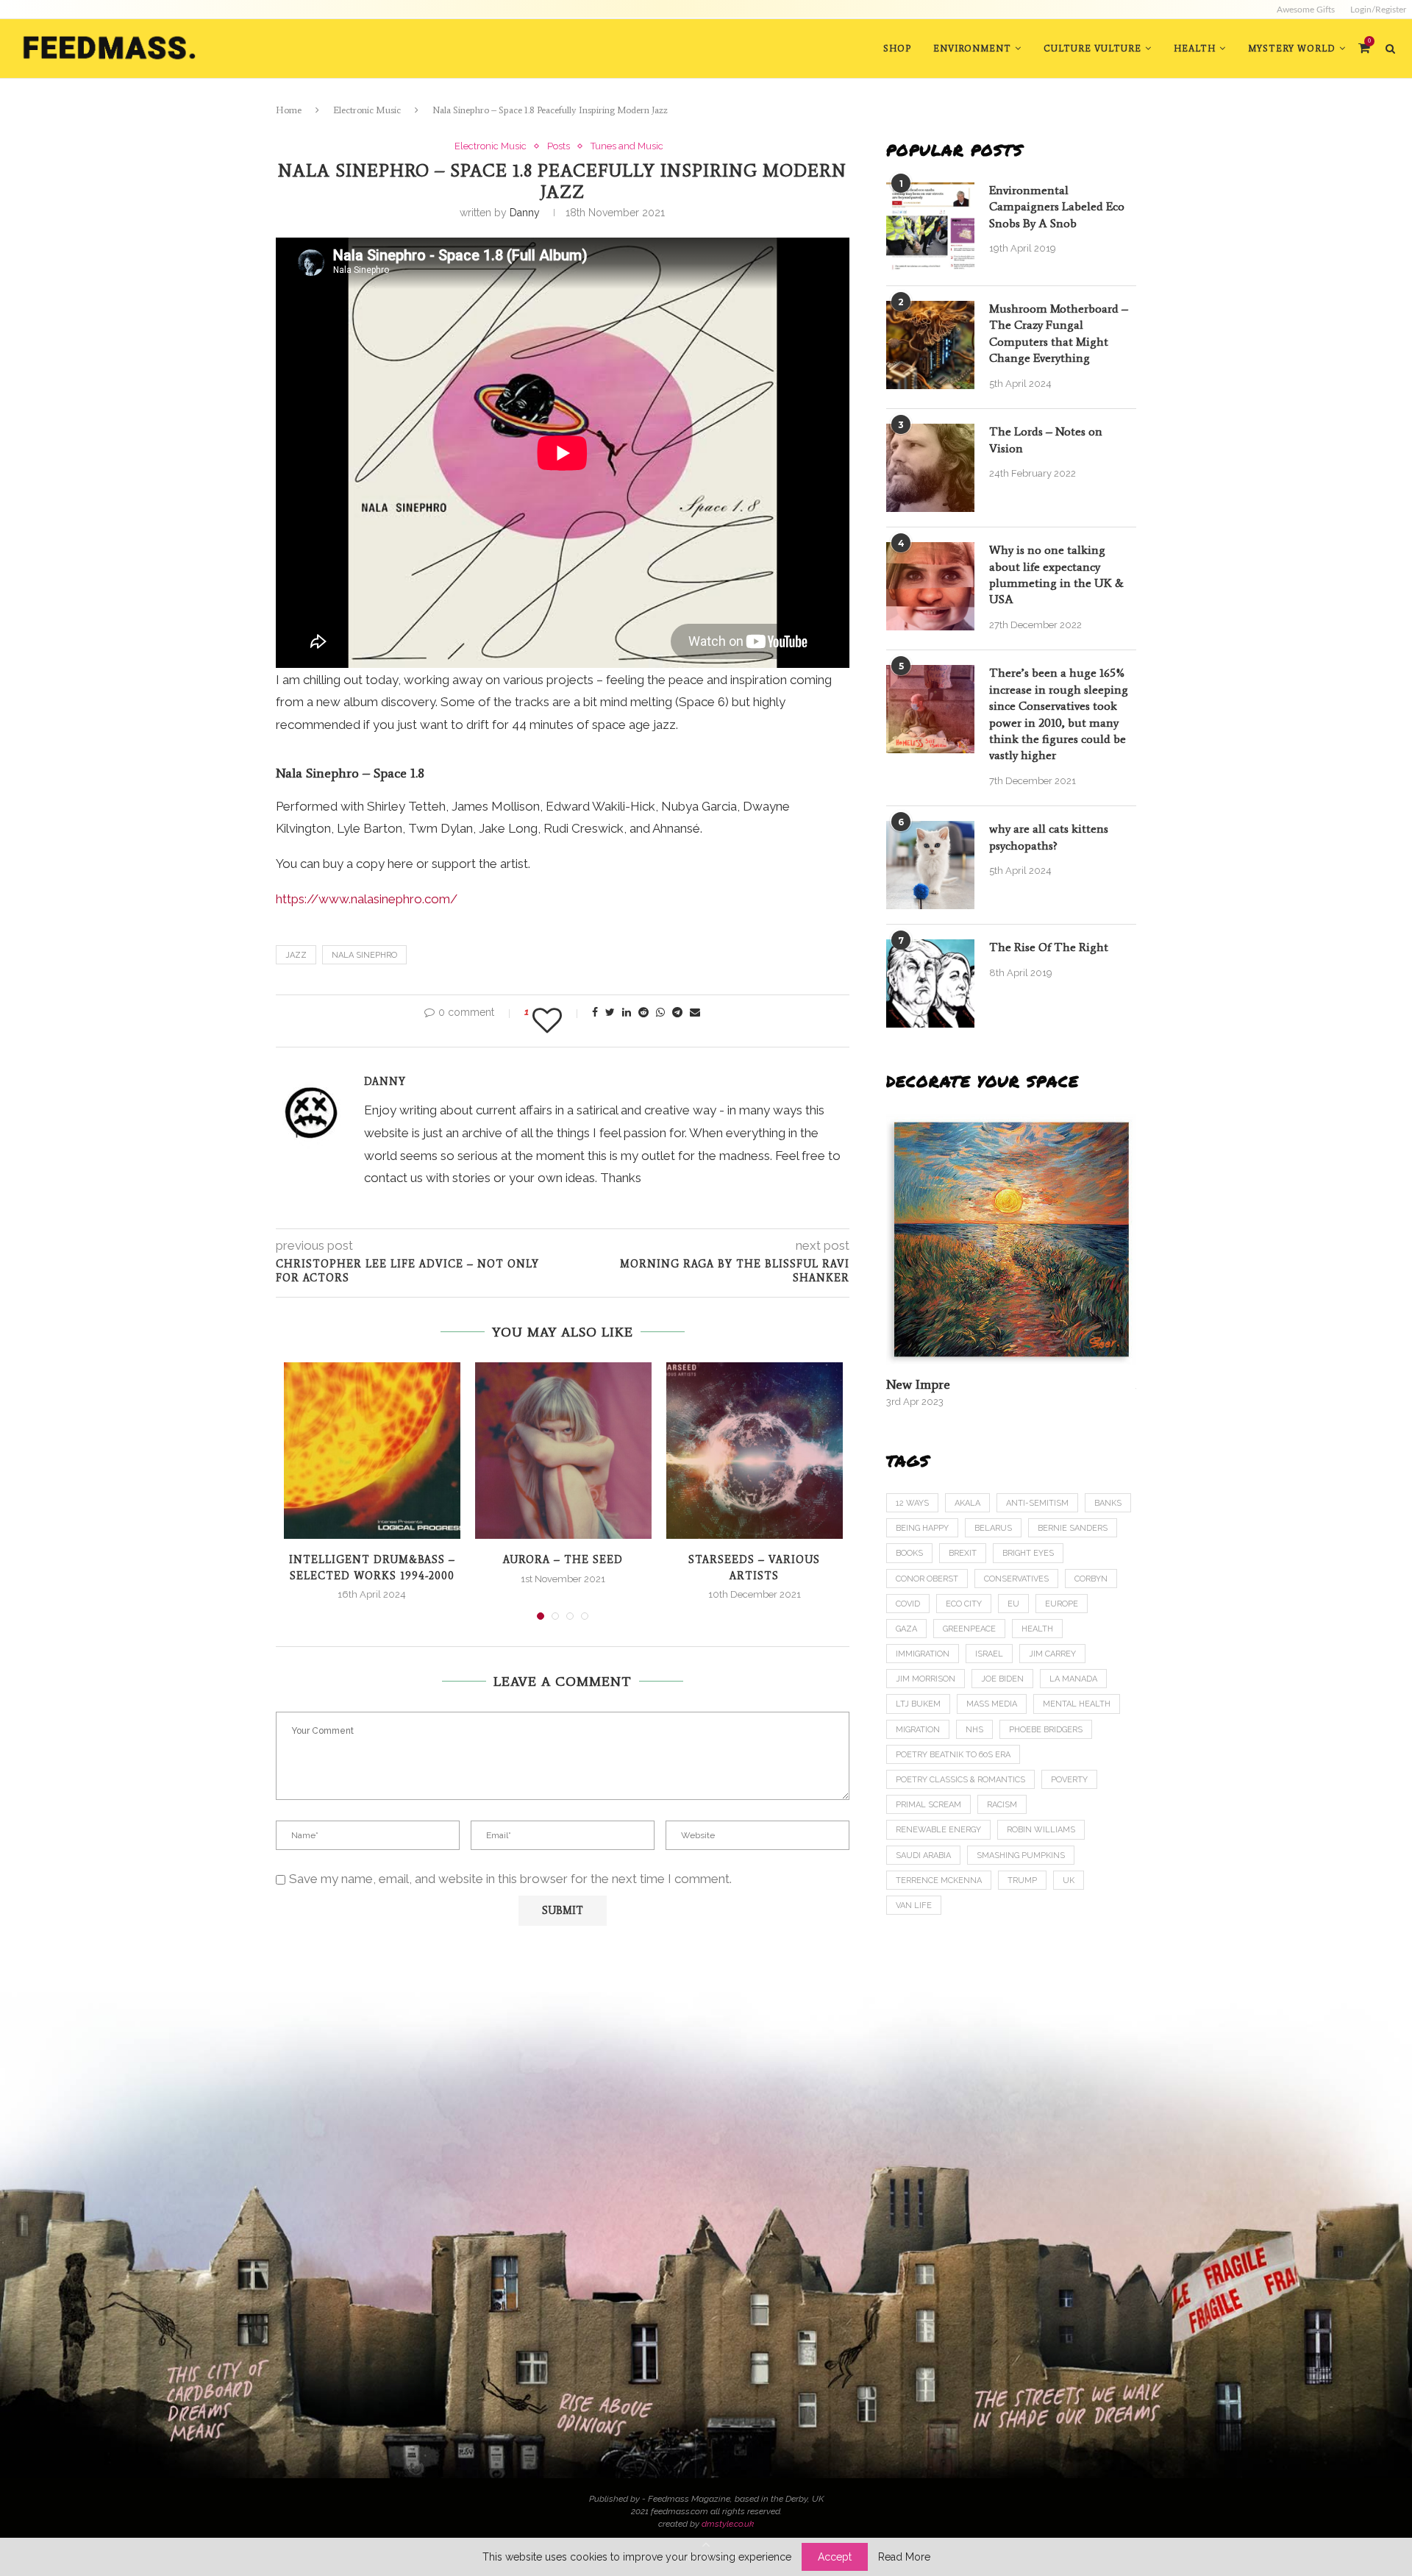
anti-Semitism (1037, 1503)
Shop (897, 49)
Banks (1108, 1503)
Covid (908, 1604)
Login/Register (1378, 10)
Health (1195, 49)
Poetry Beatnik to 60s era (953, 1755)
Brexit (963, 1553)
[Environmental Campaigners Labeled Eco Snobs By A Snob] (930, 227)
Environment (972, 49)
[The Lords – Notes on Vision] (930, 468)
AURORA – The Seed (563, 1560)
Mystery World (1292, 49)
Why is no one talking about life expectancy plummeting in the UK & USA (1056, 574)
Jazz (296, 955)
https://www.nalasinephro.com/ (367, 899)
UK (1069, 1881)
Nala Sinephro (364, 955)
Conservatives (1016, 1579)
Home (289, 110)
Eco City (964, 1604)
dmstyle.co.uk (728, 2524)
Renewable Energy (938, 1830)
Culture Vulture (1092, 49)
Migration (918, 1730)
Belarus (993, 1528)
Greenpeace (969, 1629)
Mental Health (1077, 1704)
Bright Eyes (1028, 1553)
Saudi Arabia (923, 1855)
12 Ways (912, 1503)
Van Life (914, 1906)
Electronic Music (367, 110)
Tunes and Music (627, 146)
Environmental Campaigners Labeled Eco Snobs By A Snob (1057, 207)
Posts (559, 146)
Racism (1002, 1805)
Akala (967, 1503)
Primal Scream (928, 1805)
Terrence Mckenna (939, 1881)
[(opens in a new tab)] (1011, 1239)
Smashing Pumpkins (1021, 1855)
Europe (1062, 1604)
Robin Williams (1041, 1830)
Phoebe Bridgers (1046, 1730)
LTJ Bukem (918, 1704)
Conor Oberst (927, 1579)
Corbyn (1091, 1579)
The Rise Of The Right (1049, 947)
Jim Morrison (926, 1679)
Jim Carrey (1052, 1654)
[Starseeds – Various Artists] (755, 1451)
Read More (904, 2557)
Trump (1022, 1881)
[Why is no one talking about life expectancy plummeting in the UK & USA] (930, 586)
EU (1013, 1604)
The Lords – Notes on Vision (1046, 440)
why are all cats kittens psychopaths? (1049, 837)
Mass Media (992, 1704)
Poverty (1069, 1780)
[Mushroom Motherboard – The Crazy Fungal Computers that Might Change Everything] (930, 345)
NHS (974, 1730)
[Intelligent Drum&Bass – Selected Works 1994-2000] (372, 1451)
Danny (525, 213)
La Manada (1073, 1679)
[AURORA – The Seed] (563, 1451)
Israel (989, 1654)
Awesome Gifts (1306, 10)
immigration (923, 1654)
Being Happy (922, 1528)
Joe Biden (1002, 1679)
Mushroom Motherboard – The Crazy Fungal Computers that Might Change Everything (1059, 333)
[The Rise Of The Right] (930, 983)
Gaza (906, 1629)
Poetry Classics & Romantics (960, 1780)
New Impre (918, 1384)
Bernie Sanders (1073, 1528)
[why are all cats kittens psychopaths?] (930, 865)
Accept (835, 2557)
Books (909, 1553)
